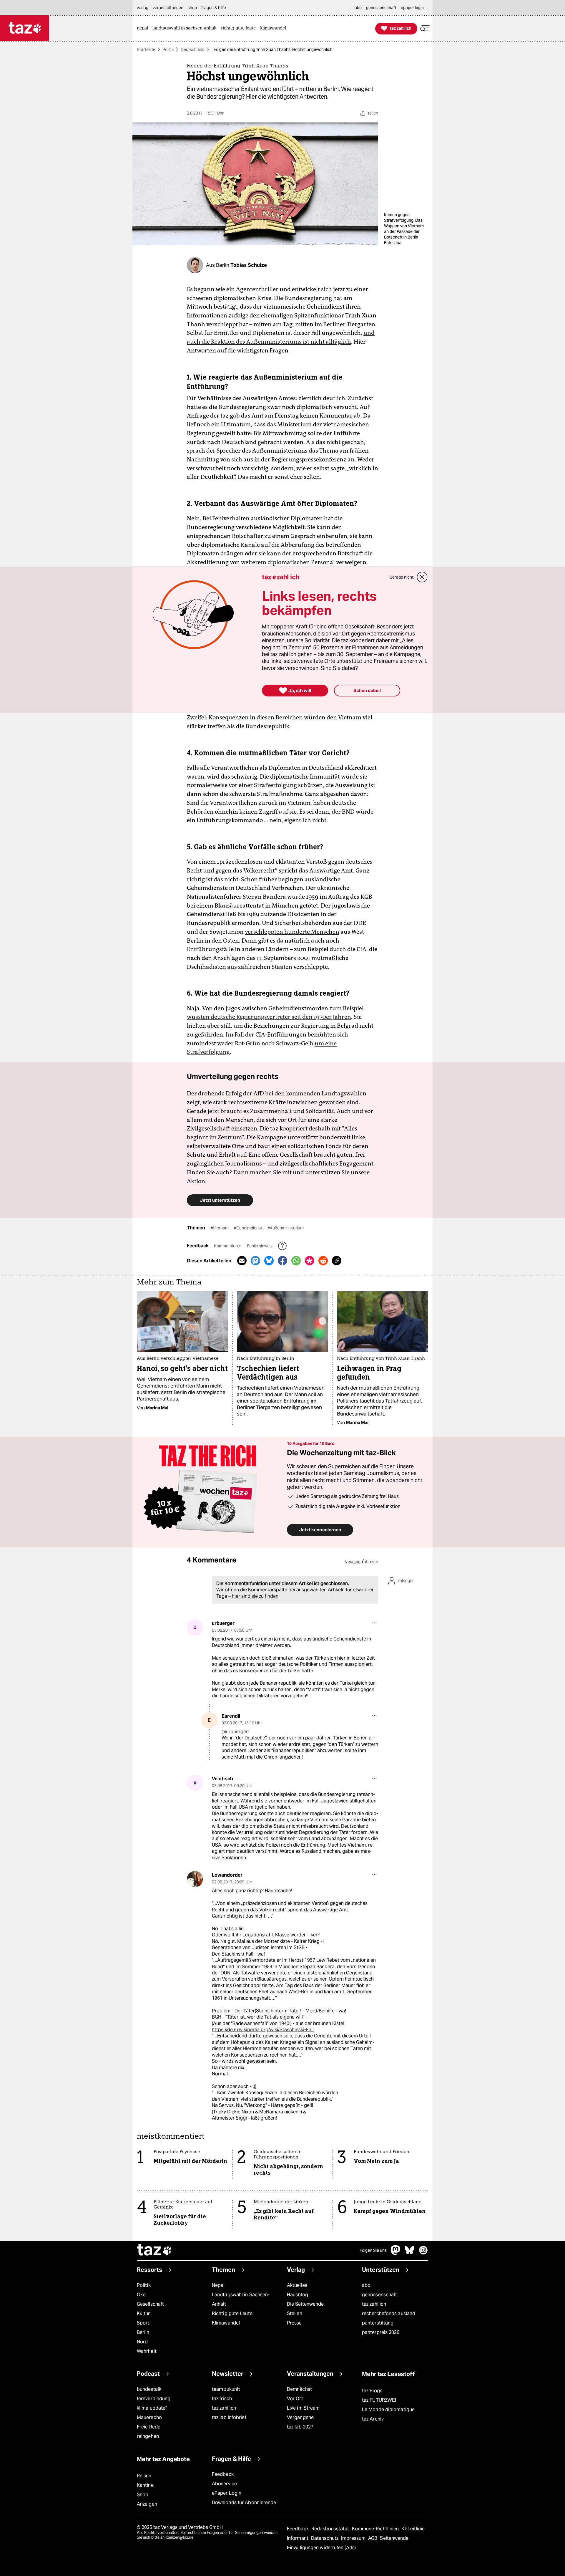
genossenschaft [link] (381, 8)
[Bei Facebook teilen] (282, 1261)
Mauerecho (149, 2417)
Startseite (146, 49)
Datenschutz (325, 2538)
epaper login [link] (412, 8)
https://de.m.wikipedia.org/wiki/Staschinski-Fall (263, 2030)
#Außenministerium (286, 1228)
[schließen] (422, 577)
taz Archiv (373, 2419)
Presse (294, 2323)
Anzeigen (147, 2504)
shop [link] (192, 8)
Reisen (144, 2476)
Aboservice (224, 2484)
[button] (425, 28)
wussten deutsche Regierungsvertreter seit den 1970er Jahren (269, 1017)
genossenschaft (379, 2295)
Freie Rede (149, 2427)
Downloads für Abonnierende (244, 2503)
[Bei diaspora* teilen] (310, 1261)
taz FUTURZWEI (379, 2400)
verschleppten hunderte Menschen (292, 932)
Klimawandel (226, 2323)
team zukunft (226, 2389)
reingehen (148, 2436)
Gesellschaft (150, 2304)
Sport (143, 2323)
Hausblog (298, 2295)
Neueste (353, 1562)
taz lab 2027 (300, 2427)
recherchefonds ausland (389, 2313)
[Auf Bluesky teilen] (269, 1261)
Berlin (143, 2332)
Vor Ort (295, 2399)
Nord (142, 2342)
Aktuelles (297, 2285)
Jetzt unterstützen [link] (220, 1200)
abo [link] (358, 8)
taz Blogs (372, 2391)
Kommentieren (228, 1246)
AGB (373, 2538)
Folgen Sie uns (373, 2250)
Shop (143, 2495)
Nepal (218, 2285)
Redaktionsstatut (331, 2529)
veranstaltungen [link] (168, 8)
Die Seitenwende (305, 2304)
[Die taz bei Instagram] (423, 2253)
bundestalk (149, 2389)
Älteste (372, 1562)
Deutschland (193, 49)
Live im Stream (303, 2408)
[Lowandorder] (195, 1879)
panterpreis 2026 (381, 2332)
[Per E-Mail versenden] (242, 1261)
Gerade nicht (401, 577)
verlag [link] (143, 8)
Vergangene (300, 2417)
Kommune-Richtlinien (376, 2529)
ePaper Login (227, 2493)
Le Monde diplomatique (388, 2409)
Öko (141, 2295)
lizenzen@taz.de (179, 2537)
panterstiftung (378, 2323)
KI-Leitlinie (413, 2529)
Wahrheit (147, 2351)
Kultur (143, 2313)
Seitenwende (394, 2538)
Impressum (354, 2538)
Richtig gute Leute (232, 2313)
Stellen (295, 2313)
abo (366, 2285)
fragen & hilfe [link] (214, 8)
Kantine (145, 2485)
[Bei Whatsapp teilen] (296, 1261)
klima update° (152, 2408)
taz (154, 2251)
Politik (168, 49)
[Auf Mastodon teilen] (255, 1261)
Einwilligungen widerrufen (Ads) (321, 2548)
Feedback (223, 2474)
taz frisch (222, 2399)
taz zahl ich (374, 2304)
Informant (298, 2538)
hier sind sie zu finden (255, 1596)
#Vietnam (220, 1228)
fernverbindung (154, 2399)
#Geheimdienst (249, 1228)
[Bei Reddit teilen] (323, 1261)
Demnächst (299, 2389)
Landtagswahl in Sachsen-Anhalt (241, 2299)
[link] (144, 28)
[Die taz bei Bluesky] (410, 2253)
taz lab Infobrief (229, 2417)
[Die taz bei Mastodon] (396, 2253)
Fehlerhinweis (260, 1246)
